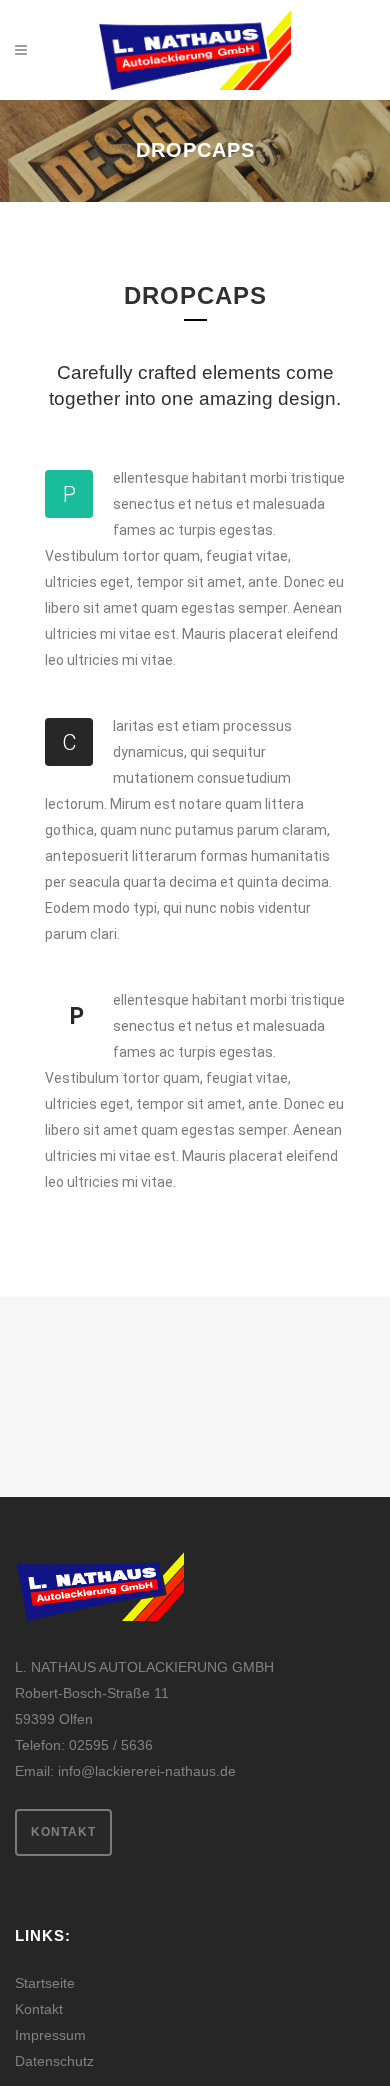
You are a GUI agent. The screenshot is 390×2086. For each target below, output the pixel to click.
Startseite (45, 1983)
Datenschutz (54, 2061)
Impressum (50, 2035)
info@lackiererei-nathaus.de (147, 1771)
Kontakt (63, 1832)
